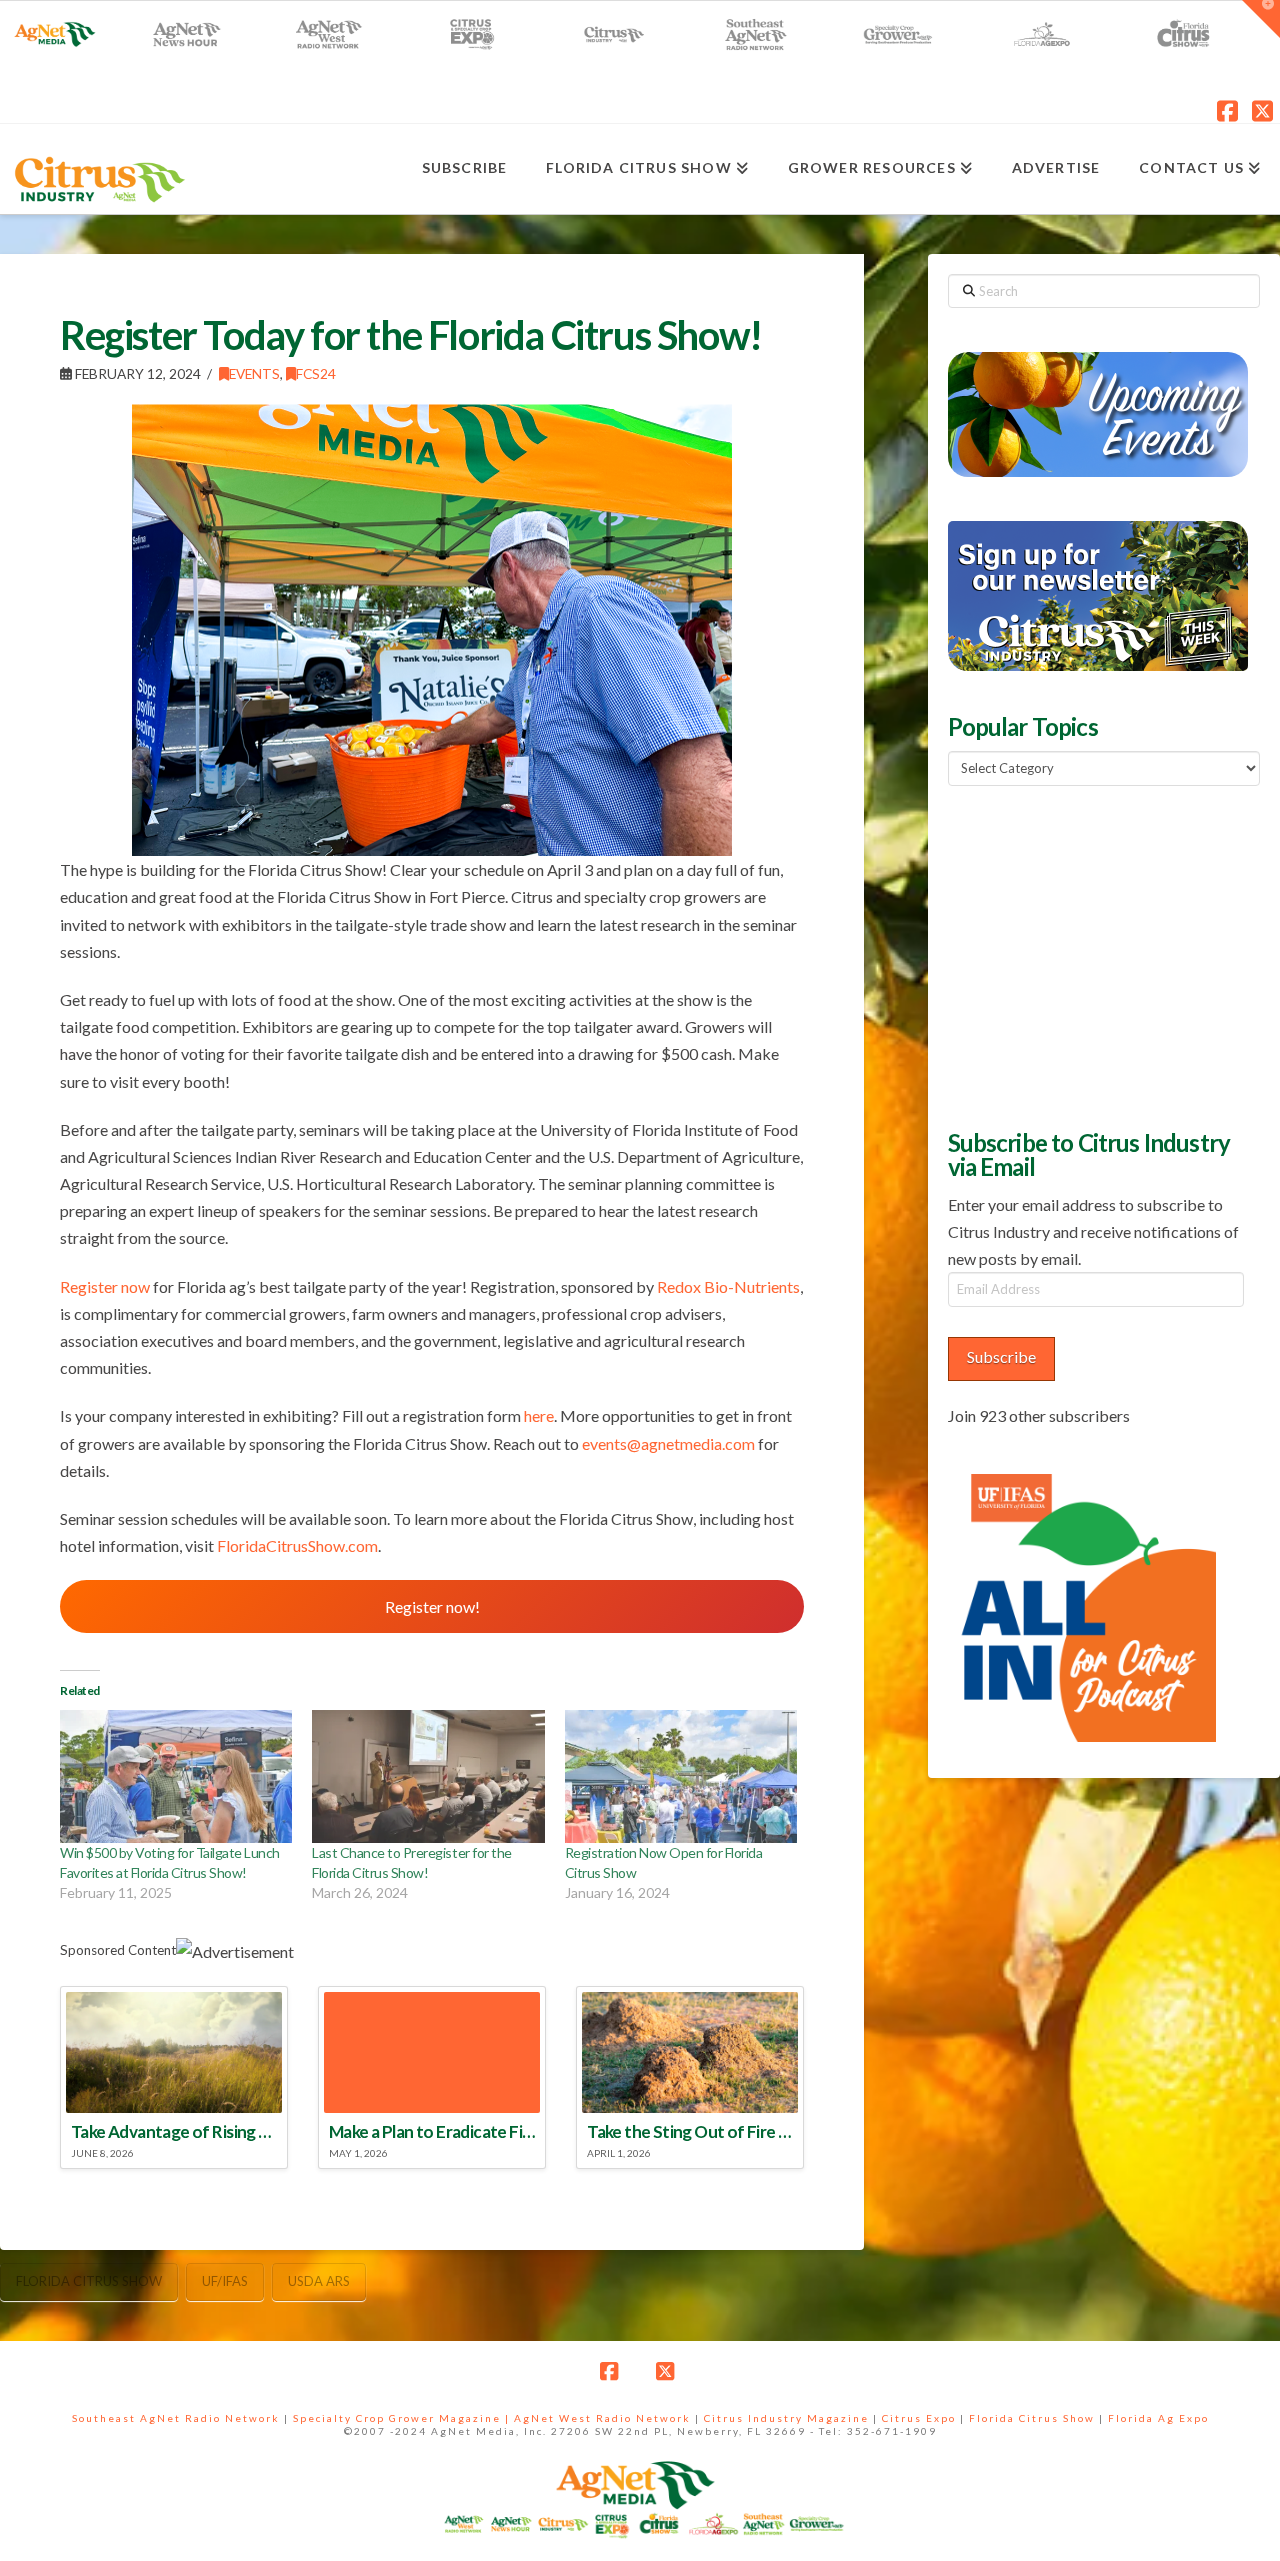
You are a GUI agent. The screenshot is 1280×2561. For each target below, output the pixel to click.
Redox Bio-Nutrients (728, 1286)
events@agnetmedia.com (668, 1443)
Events (254, 373)
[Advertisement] (1098, 955)
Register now (105, 1286)
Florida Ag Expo (1158, 2418)
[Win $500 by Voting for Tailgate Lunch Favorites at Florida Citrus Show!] (176, 1776)
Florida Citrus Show (89, 2281)
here (539, 1415)
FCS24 (316, 373)
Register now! (432, 1606)
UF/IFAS (225, 2281)
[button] (1261, 19)
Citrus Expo (919, 2418)
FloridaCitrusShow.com (297, 1545)
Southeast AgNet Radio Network (176, 2418)
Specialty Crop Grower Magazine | (403, 2418)
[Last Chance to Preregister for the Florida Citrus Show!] (428, 1776)
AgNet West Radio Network (602, 2418)
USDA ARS (319, 2281)
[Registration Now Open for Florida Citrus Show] (681, 1776)
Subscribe (1001, 1356)
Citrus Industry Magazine (786, 2418)
